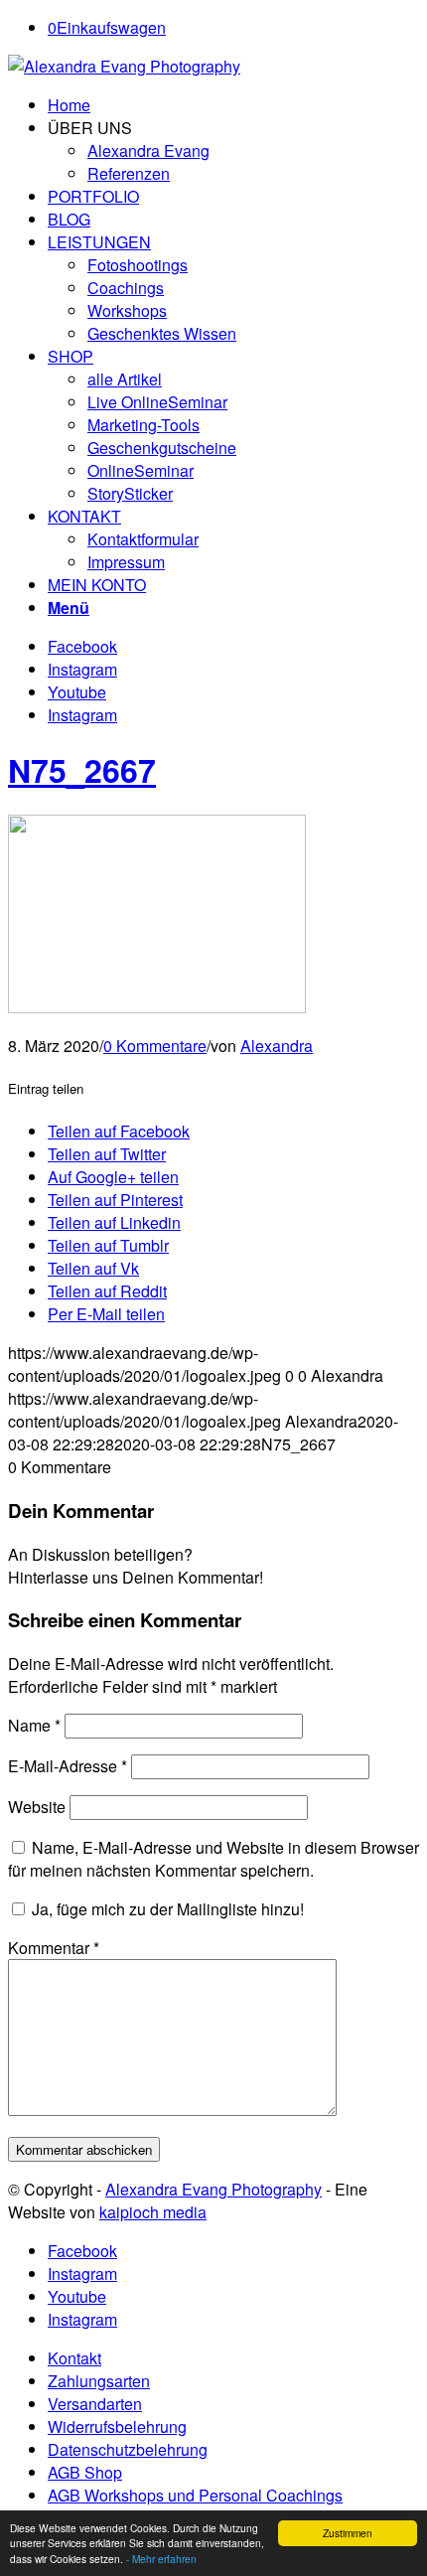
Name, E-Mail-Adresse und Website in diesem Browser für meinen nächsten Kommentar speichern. (213, 1859)
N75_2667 (82, 770)
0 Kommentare (155, 1046)
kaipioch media (153, 2212)
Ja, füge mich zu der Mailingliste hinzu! (166, 1909)
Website (37, 1807)
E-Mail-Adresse (68, 1766)
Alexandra (277, 1046)
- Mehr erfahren (161, 2559)
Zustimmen (348, 2533)
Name (34, 1725)
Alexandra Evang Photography (213, 2189)
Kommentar (54, 1948)
